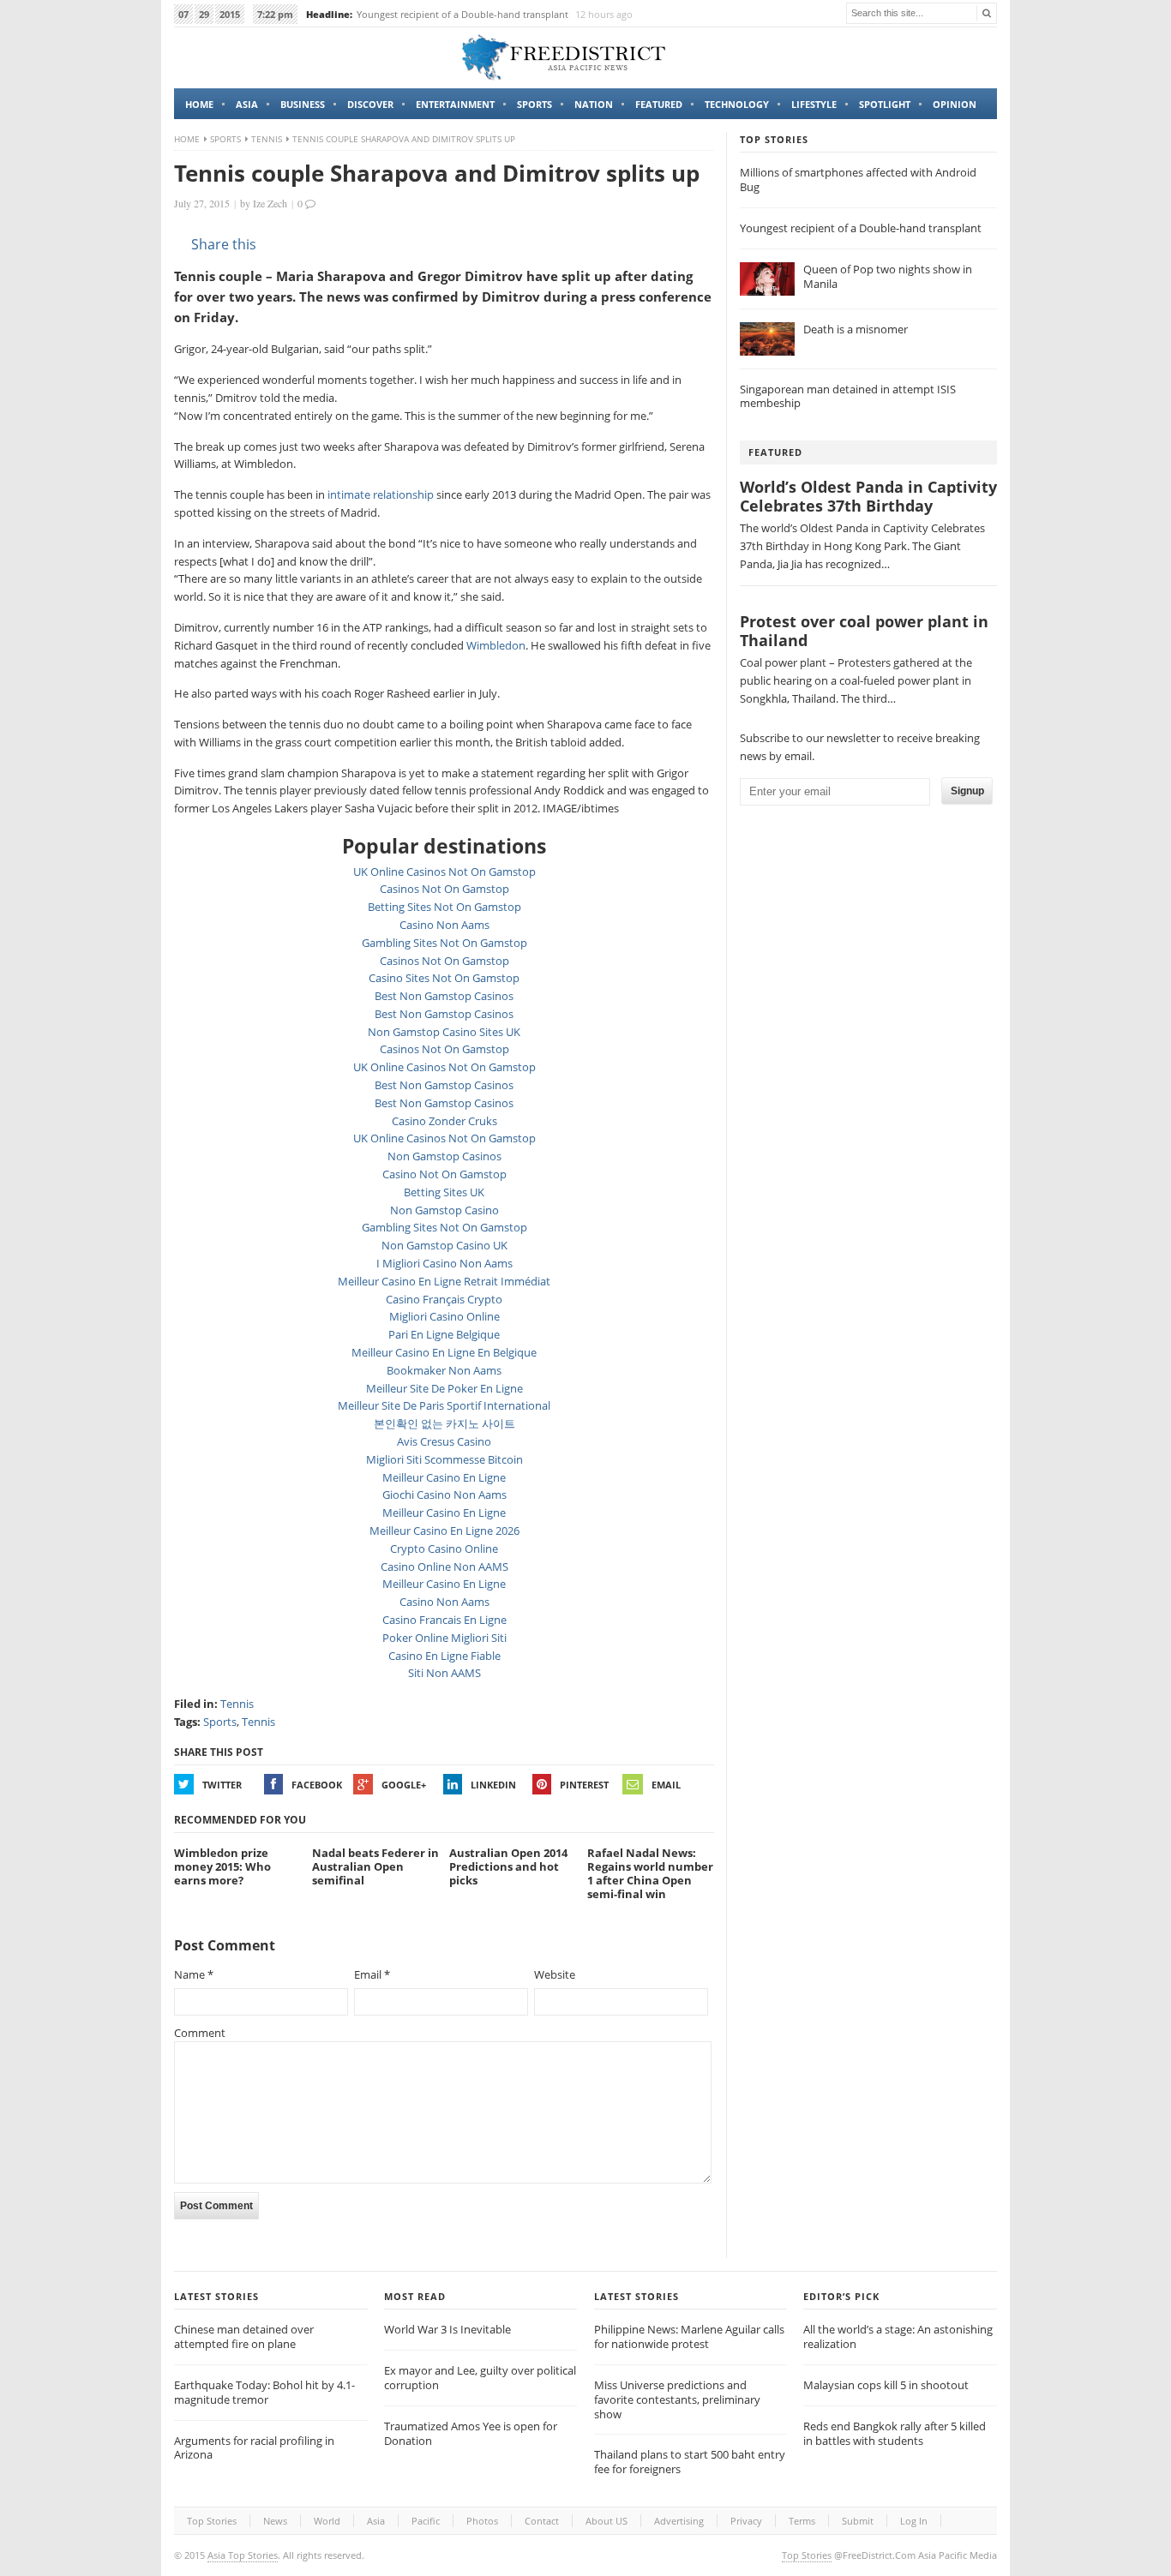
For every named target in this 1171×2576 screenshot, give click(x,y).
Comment (200, 2033)
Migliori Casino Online (444, 1316)
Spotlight (885, 104)
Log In (914, 2521)
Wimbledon (496, 645)
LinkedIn (493, 1785)
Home (199, 104)
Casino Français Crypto (444, 1299)
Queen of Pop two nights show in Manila (888, 276)
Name (194, 1974)
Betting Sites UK (444, 1192)
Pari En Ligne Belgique (444, 1334)
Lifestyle (814, 104)
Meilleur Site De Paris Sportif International (444, 1405)
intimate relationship (381, 494)
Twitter (222, 1785)
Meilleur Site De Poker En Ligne (444, 1388)
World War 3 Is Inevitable (447, 2329)
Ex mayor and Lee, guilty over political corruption (480, 2378)
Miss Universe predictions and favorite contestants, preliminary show (677, 2399)
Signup (967, 791)
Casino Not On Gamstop (444, 1174)
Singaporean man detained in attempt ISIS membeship (848, 396)
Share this (224, 244)
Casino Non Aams (444, 925)
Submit (858, 2521)
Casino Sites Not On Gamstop (444, 978)
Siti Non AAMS (444, 1673)
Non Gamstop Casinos (444, 1156)
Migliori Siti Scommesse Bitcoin (444, 1459)
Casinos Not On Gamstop (444, 889)
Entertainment (455, 104)
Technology (737, 104)
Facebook (317, 1785)
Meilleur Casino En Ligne (444, 1477)
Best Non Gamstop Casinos (444, 996)
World (327, 2521)
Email (666, 1785)
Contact (542, 2521)
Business (303, 104)
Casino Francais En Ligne (444, 1620)
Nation (594, 104)
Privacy (746, 2521)
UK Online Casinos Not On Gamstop (444, 872)
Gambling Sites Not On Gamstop (444, 943)
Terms (802, 2521)
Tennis (267, 139)
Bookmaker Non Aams (444, 1370)
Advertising (679, 2521)
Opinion (955, 104)
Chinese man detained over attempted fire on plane (244, 2336)
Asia (247, 104)
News (275, 2521)
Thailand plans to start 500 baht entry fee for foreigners (690, 2462)
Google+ (404, 1785)
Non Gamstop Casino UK (444, 1245)
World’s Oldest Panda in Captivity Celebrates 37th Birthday (868, 497)
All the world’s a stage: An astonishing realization (898, 2336)
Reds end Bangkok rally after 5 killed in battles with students (895, 2433)
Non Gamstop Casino (444, 1210)
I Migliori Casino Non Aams (444, 1263)
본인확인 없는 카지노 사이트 (444, 1423)
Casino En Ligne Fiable (444, 1656)
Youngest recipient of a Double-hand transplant (462, 14)
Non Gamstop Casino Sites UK (444, 1032)
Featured (659, 104)
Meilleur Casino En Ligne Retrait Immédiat (444, 1281)
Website (555, 1974)
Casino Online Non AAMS (444, 1567)
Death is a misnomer (856, 329)
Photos (482, 2521)
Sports (534, 104)
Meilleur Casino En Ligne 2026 (444, 1531)
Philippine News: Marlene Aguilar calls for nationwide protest (689, 2336)
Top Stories (212, 2521)
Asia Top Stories (243, 2555)
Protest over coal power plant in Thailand (864, 631)
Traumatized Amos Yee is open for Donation (471, 2433)
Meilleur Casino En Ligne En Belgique (444, 1352)
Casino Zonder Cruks (444, 1121)
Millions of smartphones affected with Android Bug (858, 180)
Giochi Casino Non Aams (444, 1495)
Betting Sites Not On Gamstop (444, 907)
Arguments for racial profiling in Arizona (254, 2448)
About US (607, 2521)
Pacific (426, 2521)
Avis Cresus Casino (444, 1441)
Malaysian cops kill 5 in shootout (886, 2385)
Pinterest (584, 1785)
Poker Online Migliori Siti (444, 1638)
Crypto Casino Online (444, 1549)
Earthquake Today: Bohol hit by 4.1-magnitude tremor (264, 2392)
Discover (370, 104)
